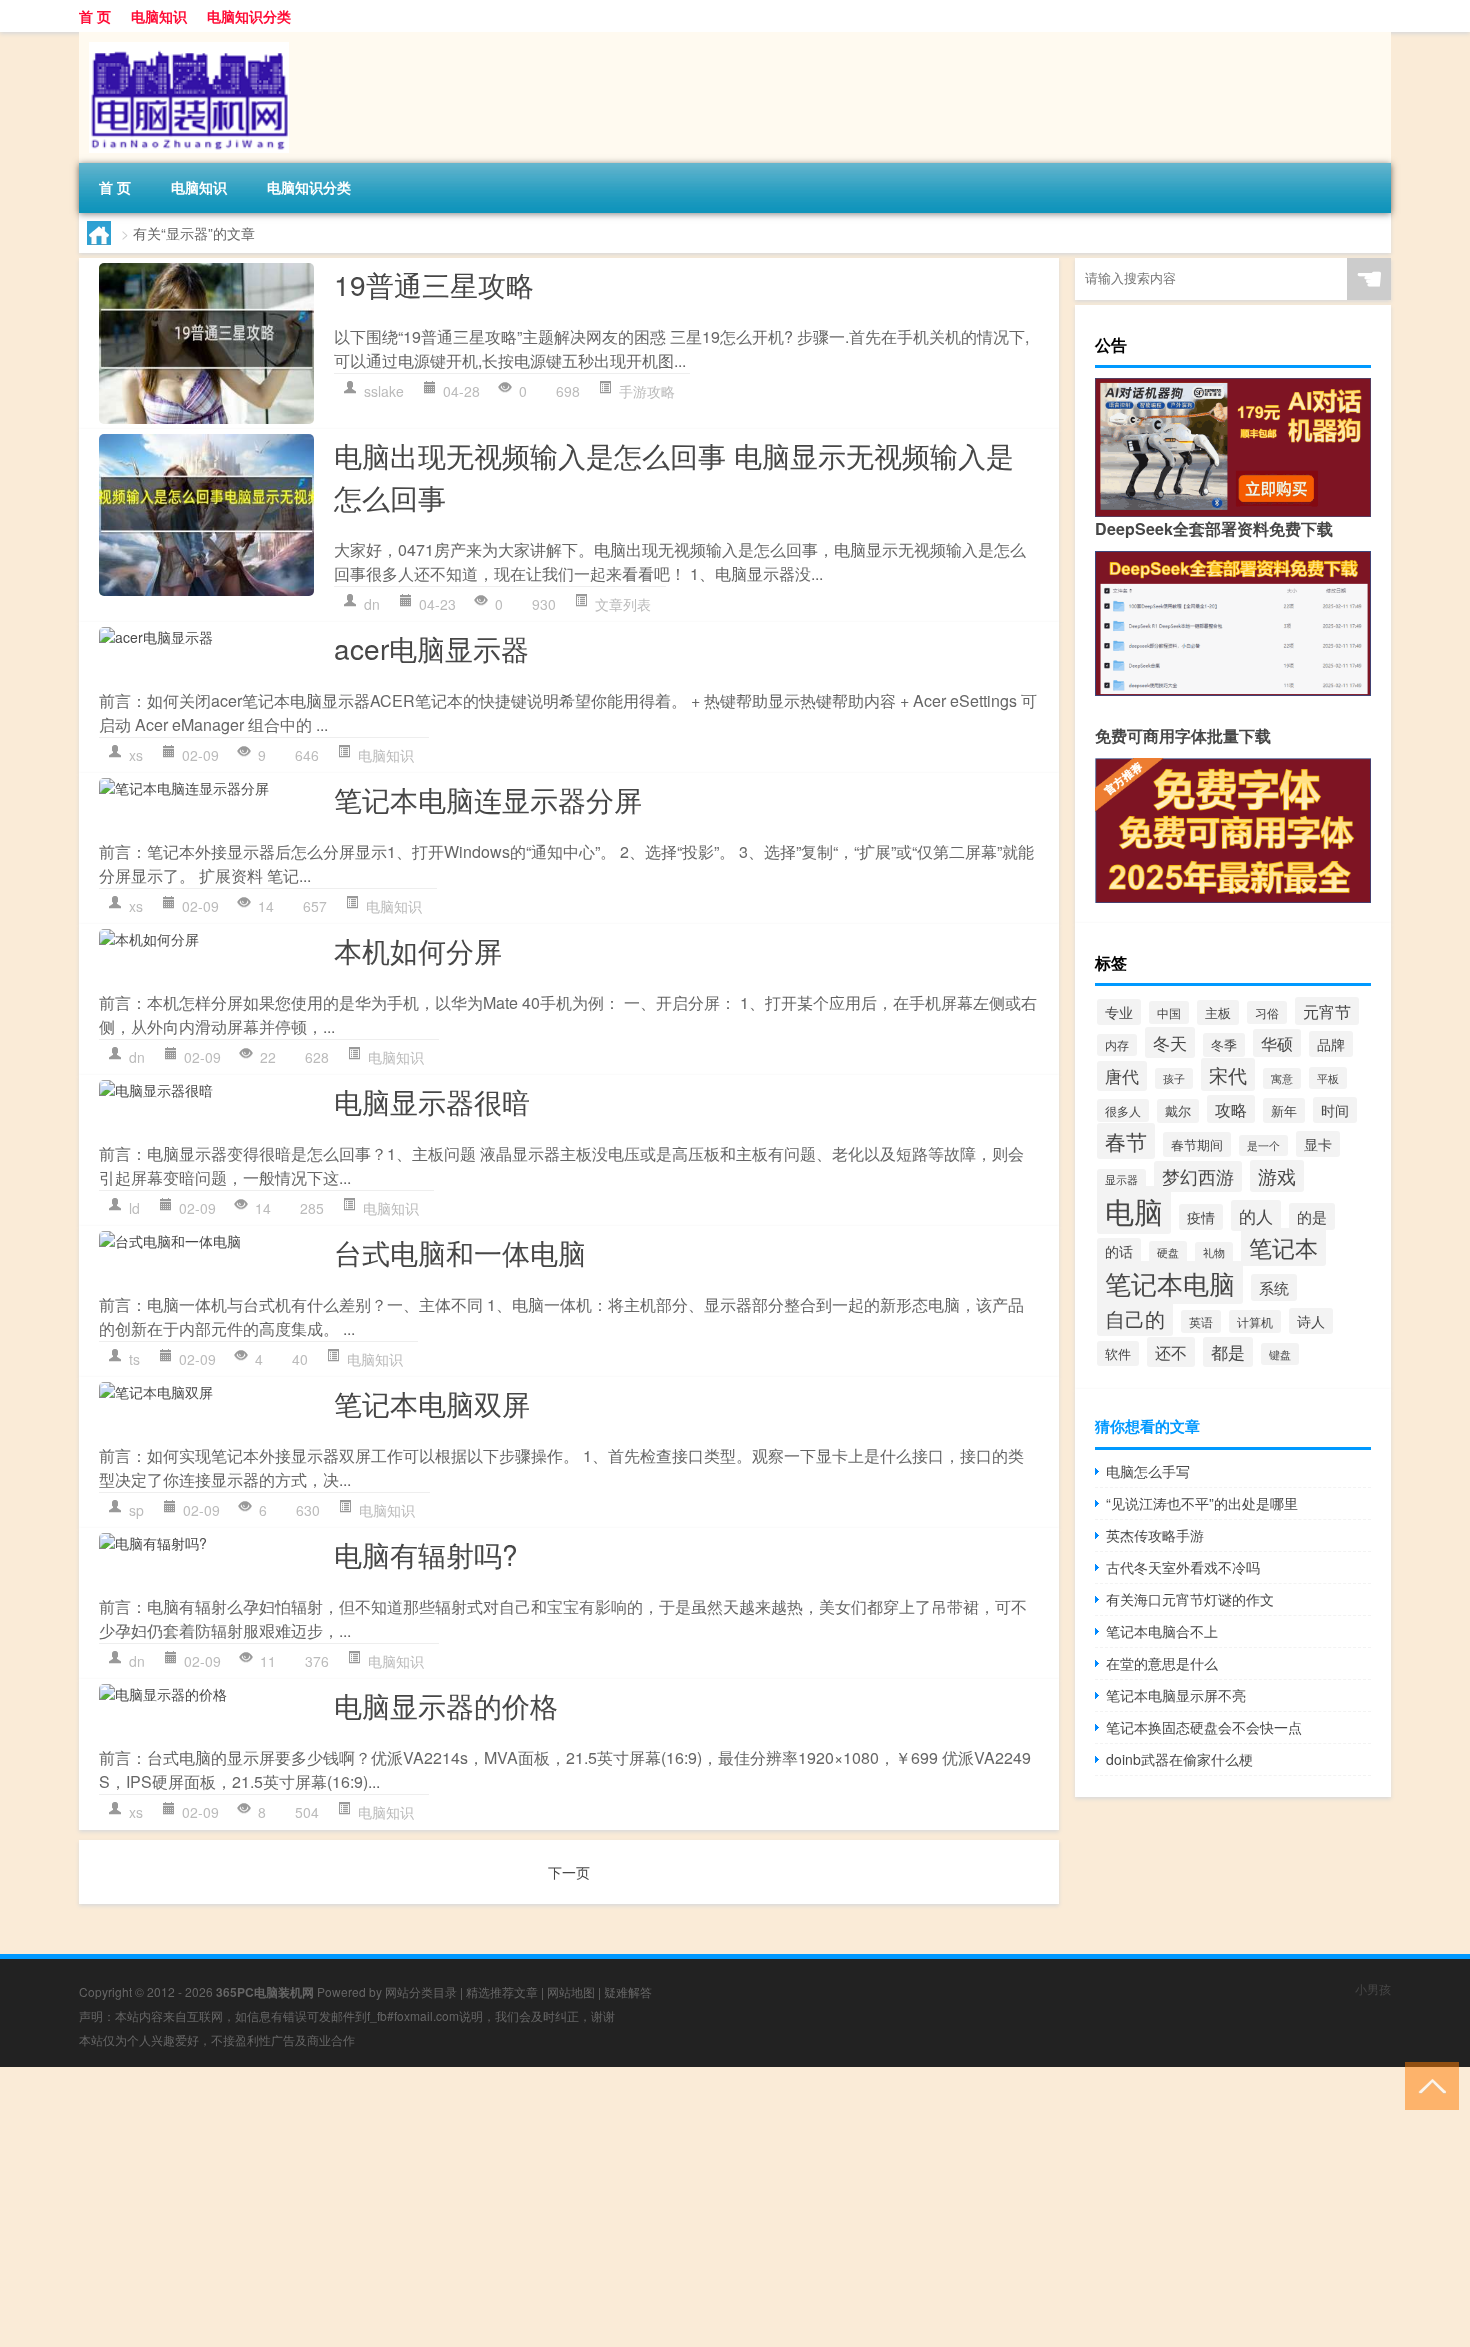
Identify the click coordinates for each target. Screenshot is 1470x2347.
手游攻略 (647, 391)
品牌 (1331, 1044)
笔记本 (1283, 1247)
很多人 (1123, 1110)
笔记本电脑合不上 (1162, 1631)
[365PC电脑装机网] (184, 39)
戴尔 (1178, 1111)
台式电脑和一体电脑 (460, 1252)
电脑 (1134, 1210)
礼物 (1214, 1252)
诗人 (1311, 1321)
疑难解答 (628, 1991)
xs (136, 755)
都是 (1228, 1352)
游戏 (1277, 1176)
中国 (1169, 1012)
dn (372, 604)
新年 (1284, 1110)
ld (134, 1208)
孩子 (1174, 1078)
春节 (1126, 1141)
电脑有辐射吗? (426, 1554)
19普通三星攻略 (434, 284)
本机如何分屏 (418, 950)
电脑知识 (159, 16)
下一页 (569, 1872)
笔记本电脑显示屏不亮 (1176, 1695)
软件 (1118, 1353)
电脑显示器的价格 (446, 1705)
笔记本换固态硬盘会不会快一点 (1204, 1727)
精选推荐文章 (502, 1991)
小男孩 (1373, 1988)
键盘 (1280, 1354)
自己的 (1135, 1318)
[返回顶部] (1427, 2084)
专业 (1119, 1012)
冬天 (1170, 1042)
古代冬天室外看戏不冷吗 (1183, 1567)
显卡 (1318, 1144)
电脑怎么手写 (1148, 1471)
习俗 (1267, 1012)
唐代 (1122, 1076)
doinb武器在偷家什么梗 (1179, 1759)
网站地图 (571, 1991)
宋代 (1228, 1074)
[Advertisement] (600, 2207)
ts (134, 1359)
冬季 (1224, 1045)
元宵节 (1327, 1011)
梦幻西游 (1198, 1176)
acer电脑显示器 (431, 648)
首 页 (95, 16)
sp (136, 1510)
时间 (1335, 1110)
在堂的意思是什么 (1162, 1663)
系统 (1274, 1287)
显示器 (1121, 1179)
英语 (1201, 1321)
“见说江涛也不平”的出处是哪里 (1202, 1503)
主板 (1218, 1012)
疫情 (1201, 1217)
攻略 (1231, 1109)
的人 (1256, 1215)
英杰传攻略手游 (1155, 1535)
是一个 (1263, 1145)
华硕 (1277, 1043)
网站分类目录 (421, 1991)
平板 (1328, 1078)
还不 (1171, 1352)
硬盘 (1168, 1252)
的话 (1119, 1251)
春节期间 (1197, 1144)
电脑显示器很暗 (432, 1101)
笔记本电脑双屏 (432, 1403)
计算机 (1255, 1321)
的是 (1312, 1216)
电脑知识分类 (249, 16)
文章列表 (623, 604)
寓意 (1282, 1078)
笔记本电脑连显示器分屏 (488, 799)
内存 (1117, 1045)
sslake (384, 391)
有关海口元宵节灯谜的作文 (1190, 1599)
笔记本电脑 (1170, 1282)
